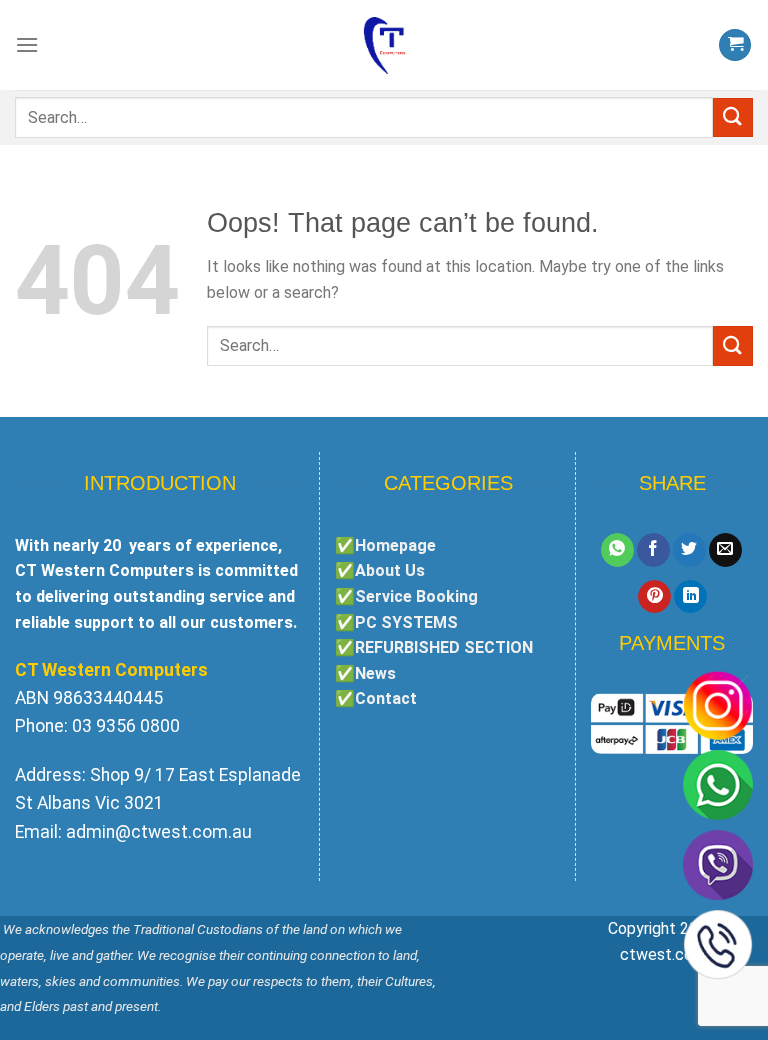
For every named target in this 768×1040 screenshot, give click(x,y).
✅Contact (376, 698)
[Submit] (733, 117)
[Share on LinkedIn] (690, 597)
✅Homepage (385, 545)
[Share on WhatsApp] (617, 550)
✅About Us (380, 570)
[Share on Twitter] (689, 550)
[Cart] (735, 45)
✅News (365, 673)
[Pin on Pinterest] (654, 597)
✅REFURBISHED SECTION (434, 647)
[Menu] (27, 44)
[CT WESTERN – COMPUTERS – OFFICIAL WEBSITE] (384, 45)
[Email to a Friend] (725, 550)
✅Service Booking (406, 596)
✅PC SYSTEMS (396, 622)
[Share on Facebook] (653, 550)
